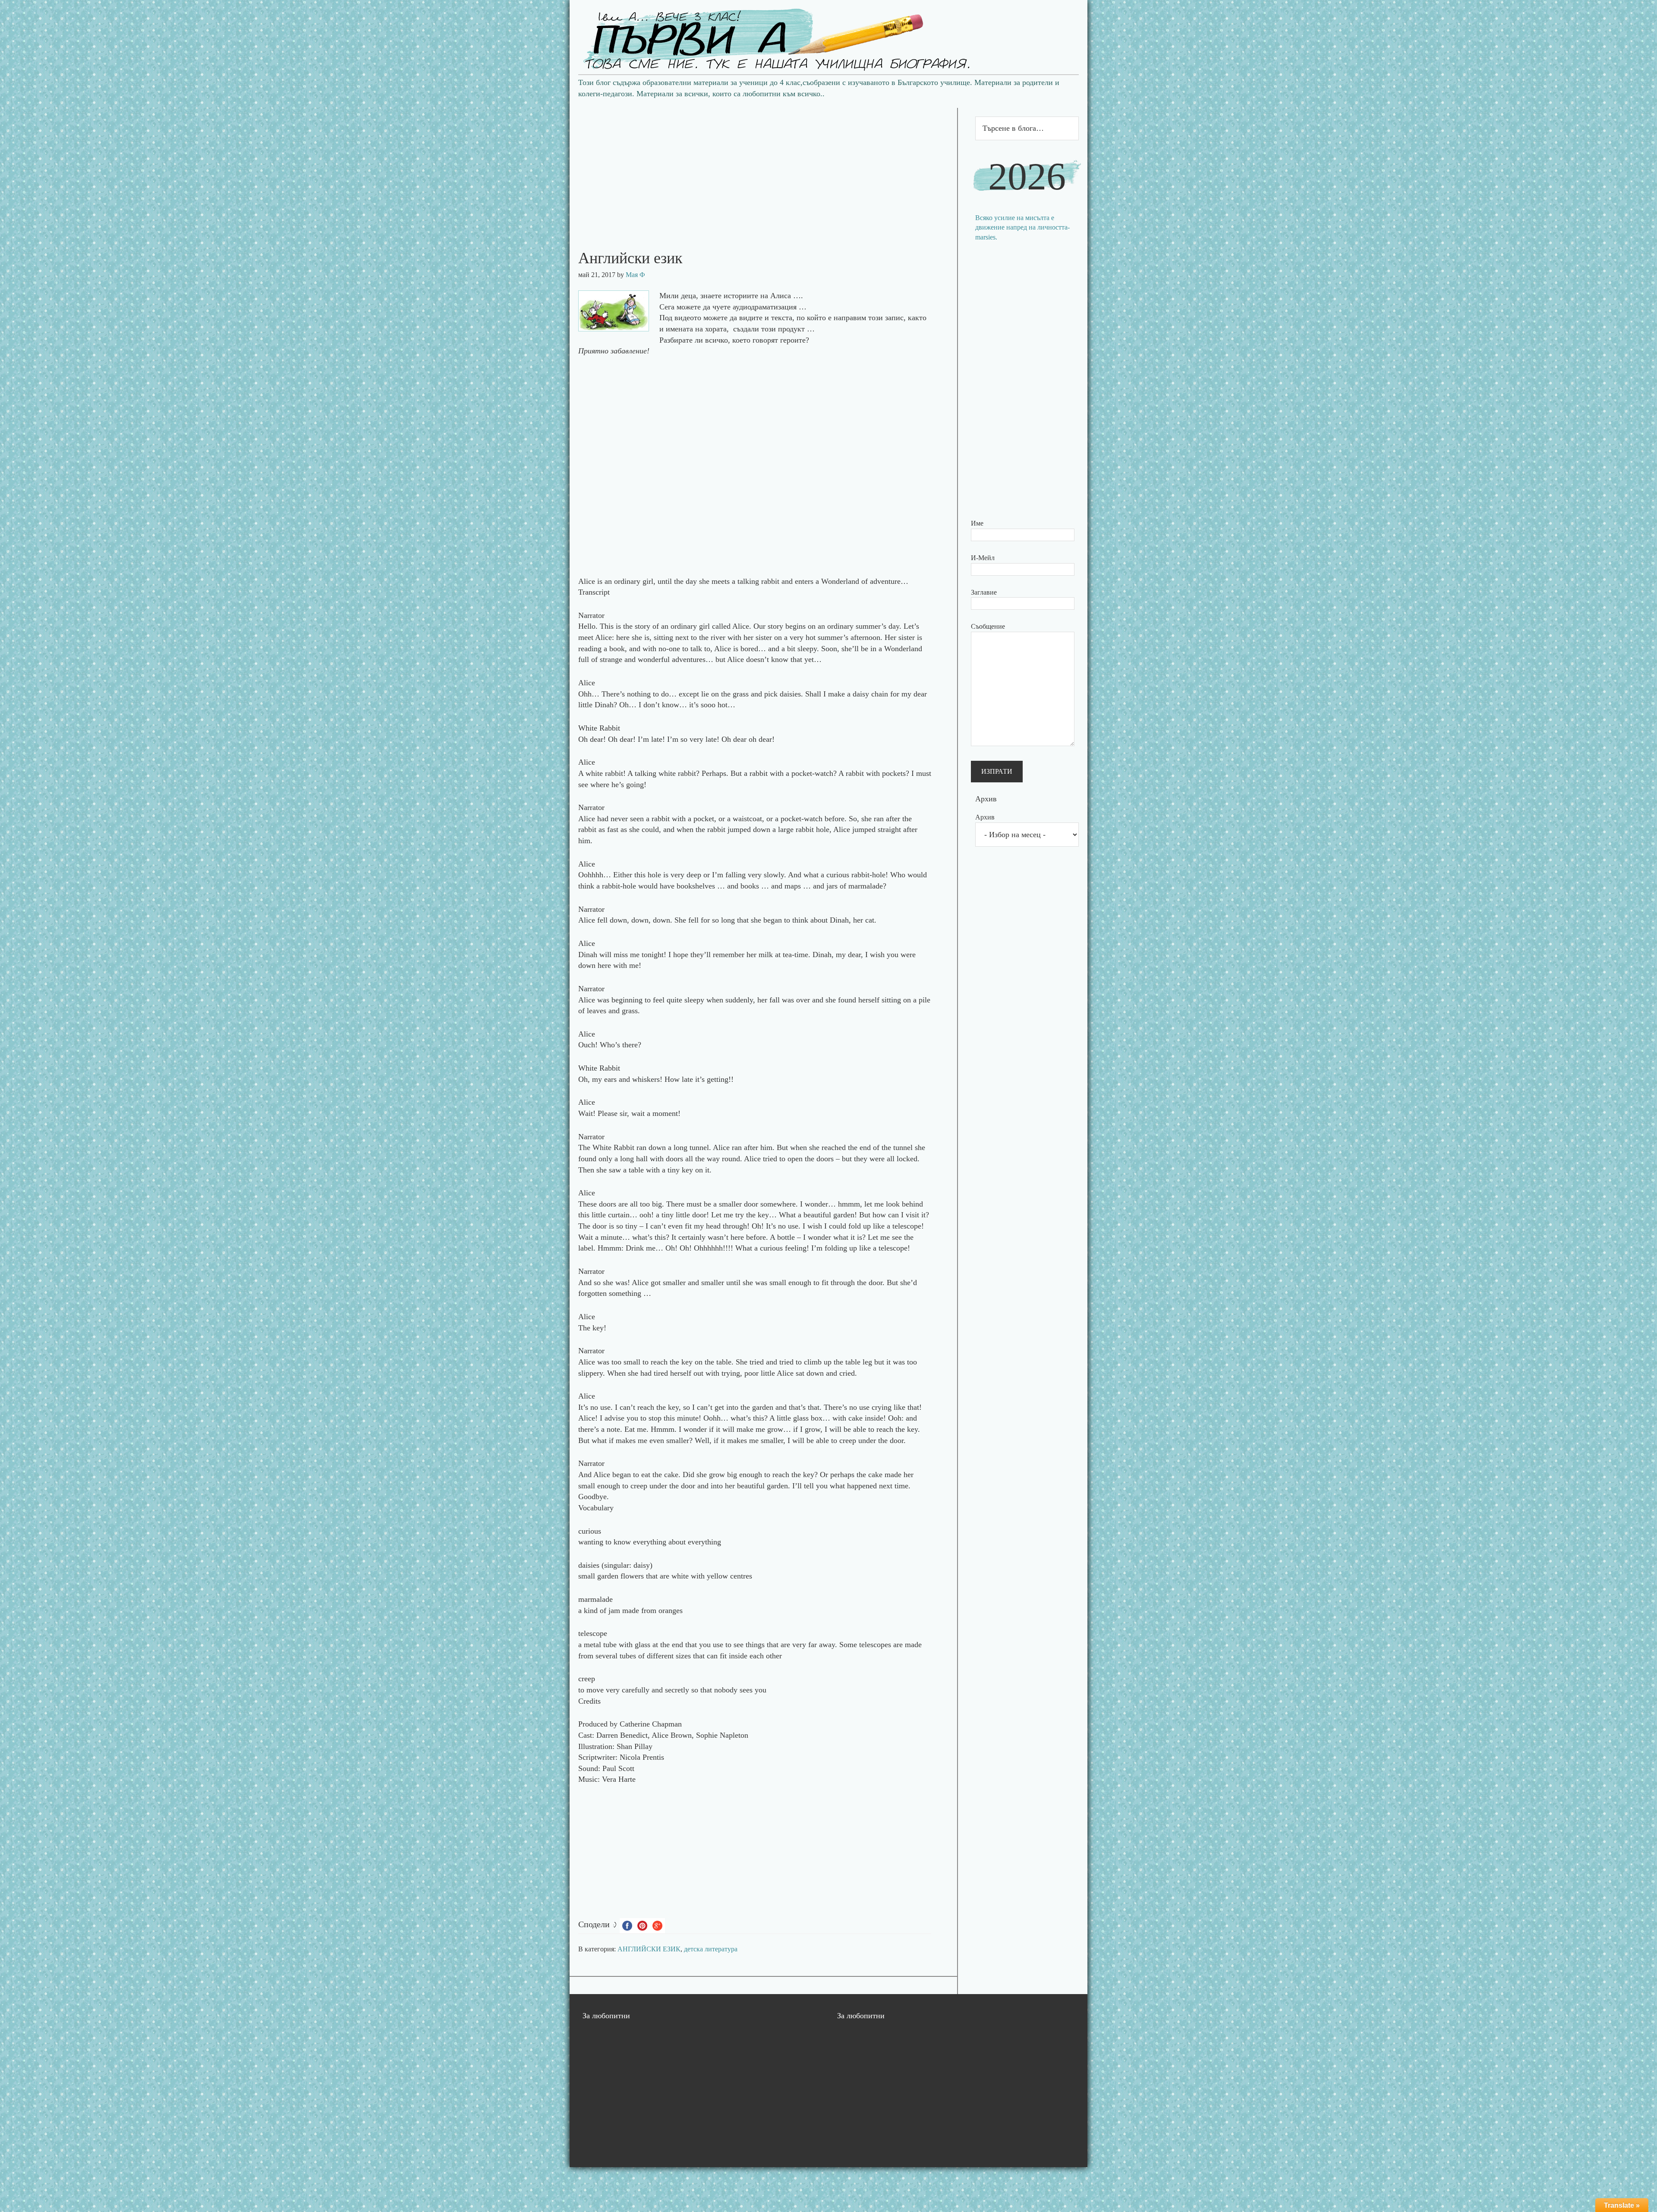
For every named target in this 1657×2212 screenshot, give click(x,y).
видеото (688, 318)
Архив (985, 817)
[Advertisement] (763, 168)
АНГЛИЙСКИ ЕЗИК (649, 1949)
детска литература (711, 1949)
